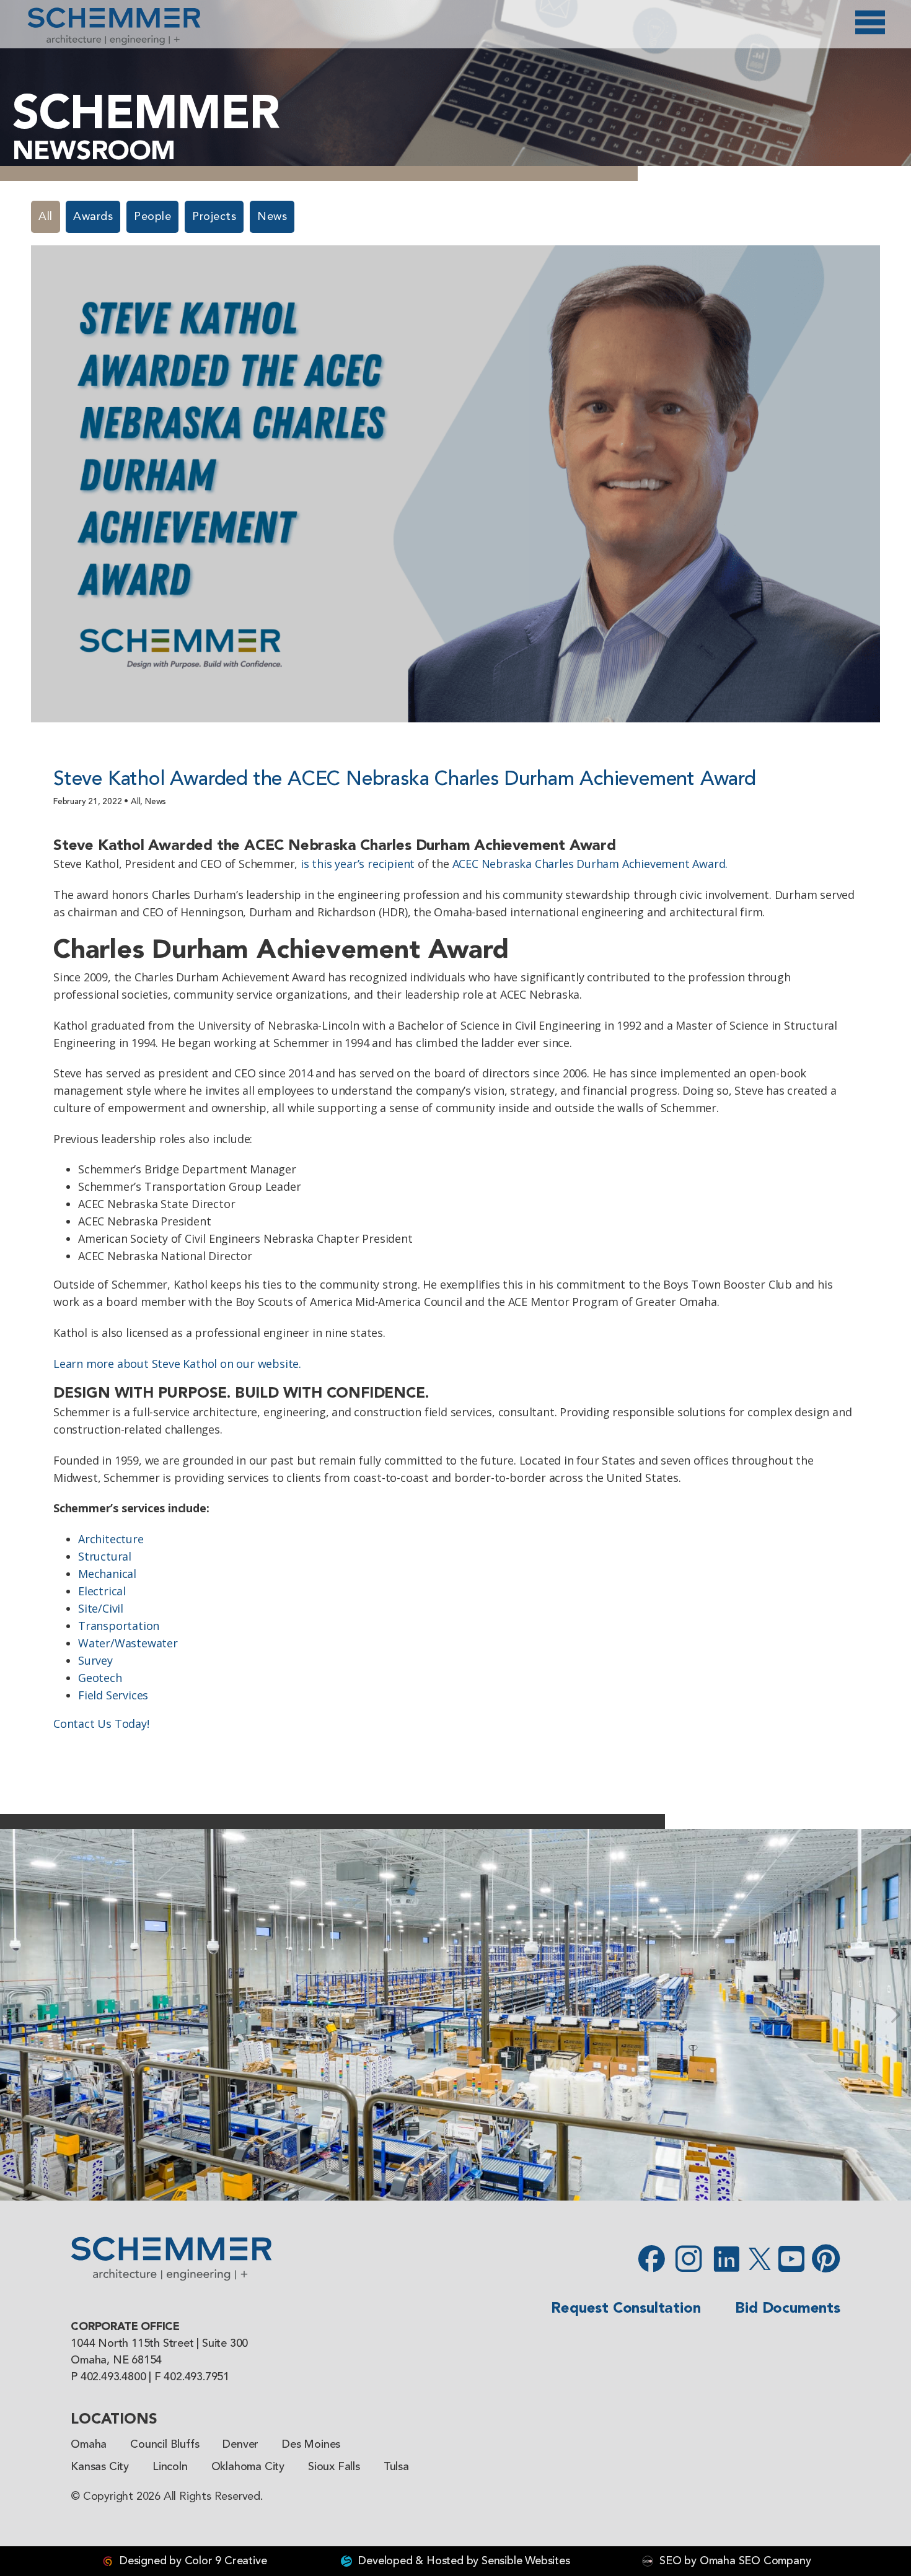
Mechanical (107, 1574)
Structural (105, 1556)
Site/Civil (101, 1608)
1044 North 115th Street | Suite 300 (159, 2344)
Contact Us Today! (101, 1724)
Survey (95, 1660)
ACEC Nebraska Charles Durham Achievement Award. (590, 864)
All (46, 217)
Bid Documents (787, 2309)
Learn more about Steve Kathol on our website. (177, 1364)
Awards (93, 217)
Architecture (111, 1539)
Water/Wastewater (128, 1643)
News (272, 217)
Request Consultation (626, 2309)
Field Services (113, 1695)
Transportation (119, 1626)
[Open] (870, 22)
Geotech (100, 1678)
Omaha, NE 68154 (116, 2360)
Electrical (102, 1591)
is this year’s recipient (358, 864)
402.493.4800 (113, 2377)
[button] (15, 2015)
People (152, 217)
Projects (214, 217)
